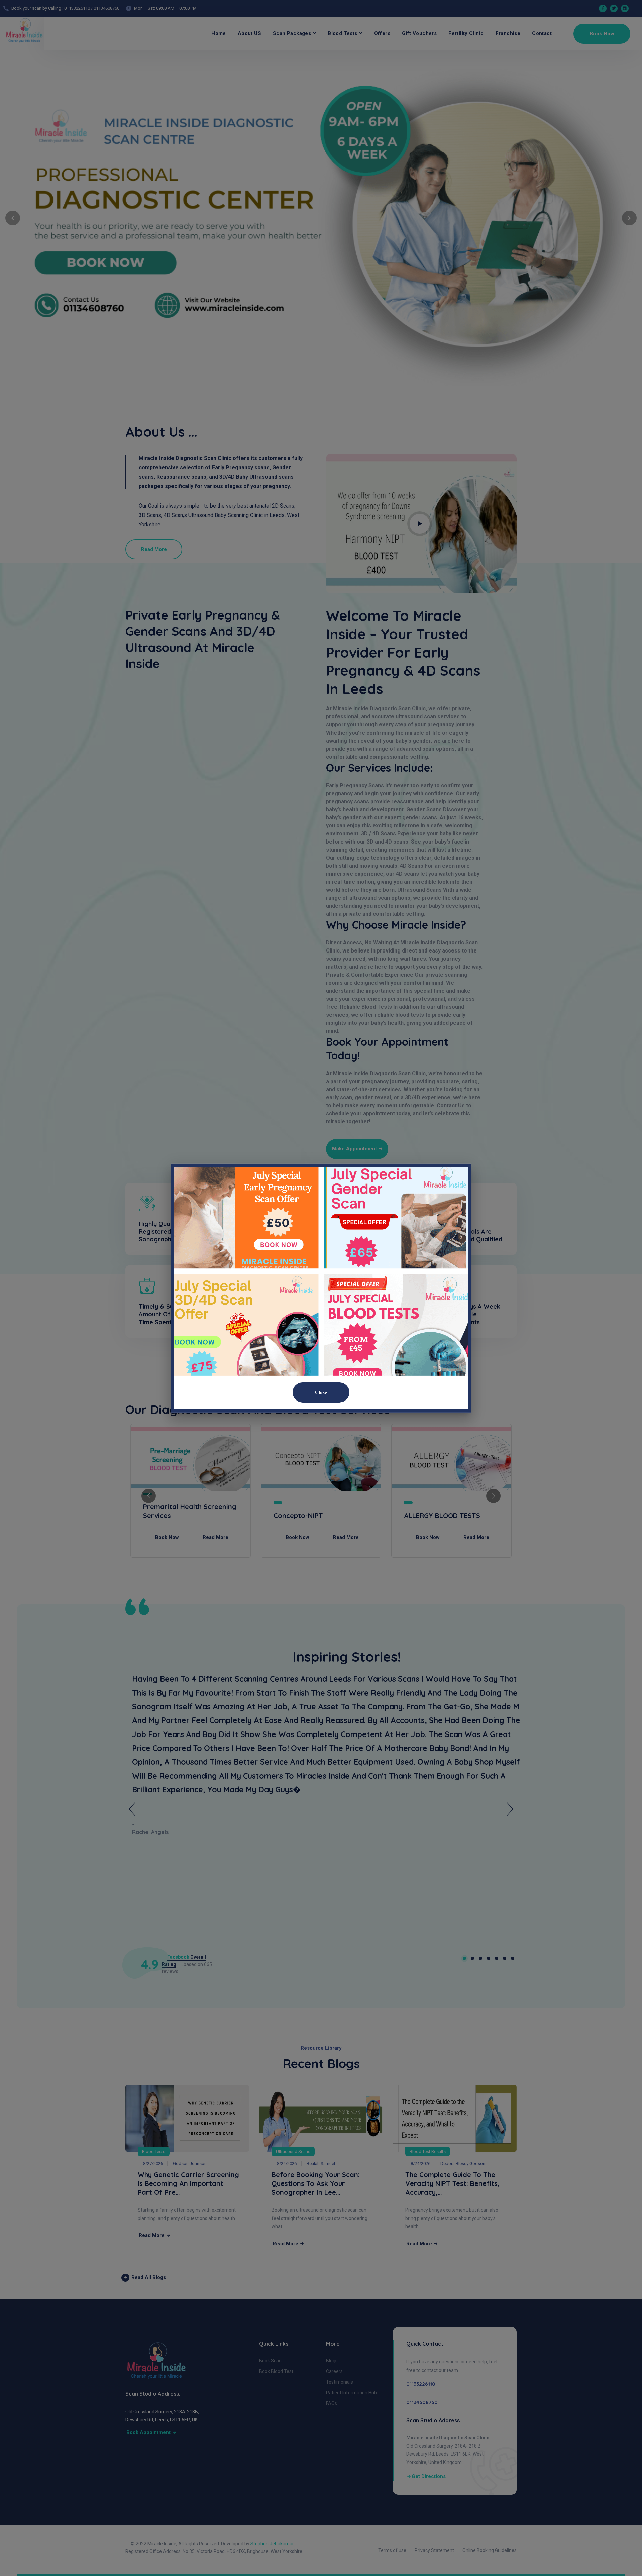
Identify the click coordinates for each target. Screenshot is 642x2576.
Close (321, 1392)
